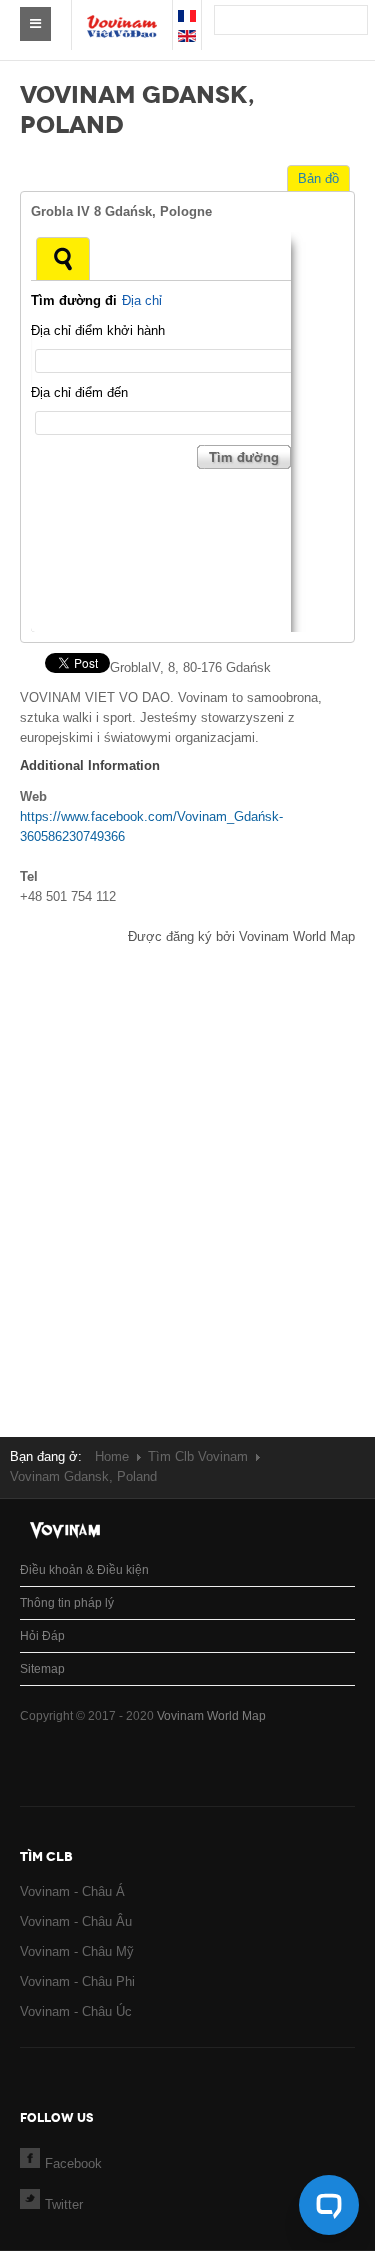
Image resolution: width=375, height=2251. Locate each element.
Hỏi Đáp (42, 1636)
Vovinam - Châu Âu (76, 1921)
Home (112, 1456)
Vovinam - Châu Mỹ (77, 1951)
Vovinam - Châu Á (72, 1891)
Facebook (73, 2163)
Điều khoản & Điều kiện (84, 1570)
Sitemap (42, 1669)
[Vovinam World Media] (122, 16)
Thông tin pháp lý (67, 1603)
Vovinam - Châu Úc (76, 2011)
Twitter (64, 2204)
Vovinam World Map (211, 1716)
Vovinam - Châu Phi (77, 1981)
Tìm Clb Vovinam (198, 1456)
